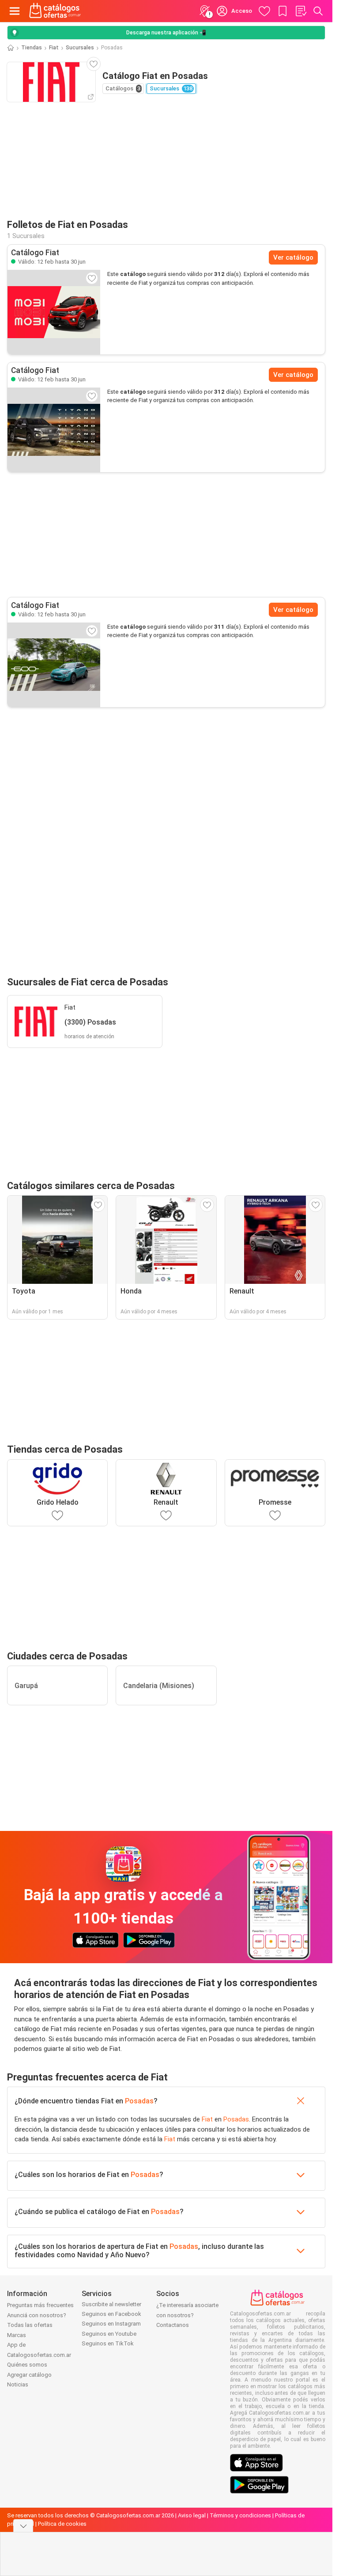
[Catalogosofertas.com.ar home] (55, 11)
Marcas (17, 2335)
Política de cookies (62, 2524)
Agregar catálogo (29, 2375)
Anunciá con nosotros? (37, 2315)
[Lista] (301, 11)
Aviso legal (192, 2515)
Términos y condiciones (240, 2515)
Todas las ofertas (30, 2325)
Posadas (139, 2101)
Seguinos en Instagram (111, 2324)
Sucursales (80, 48)
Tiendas (32, 48)
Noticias (18, 2384)
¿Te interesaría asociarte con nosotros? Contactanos (187, 2315)
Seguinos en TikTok (108, 2343)
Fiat (54, 48)
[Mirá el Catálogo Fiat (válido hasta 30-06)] (54, 312)
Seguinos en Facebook (111, 2314)
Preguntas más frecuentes (40, 2305)
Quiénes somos (27, 2365)
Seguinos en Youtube (109, 2334)
